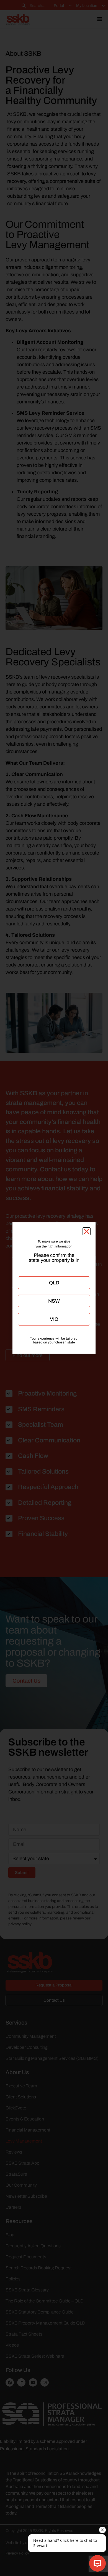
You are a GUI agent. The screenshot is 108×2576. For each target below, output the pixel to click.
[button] (87, 1231)
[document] (54, 1288)
